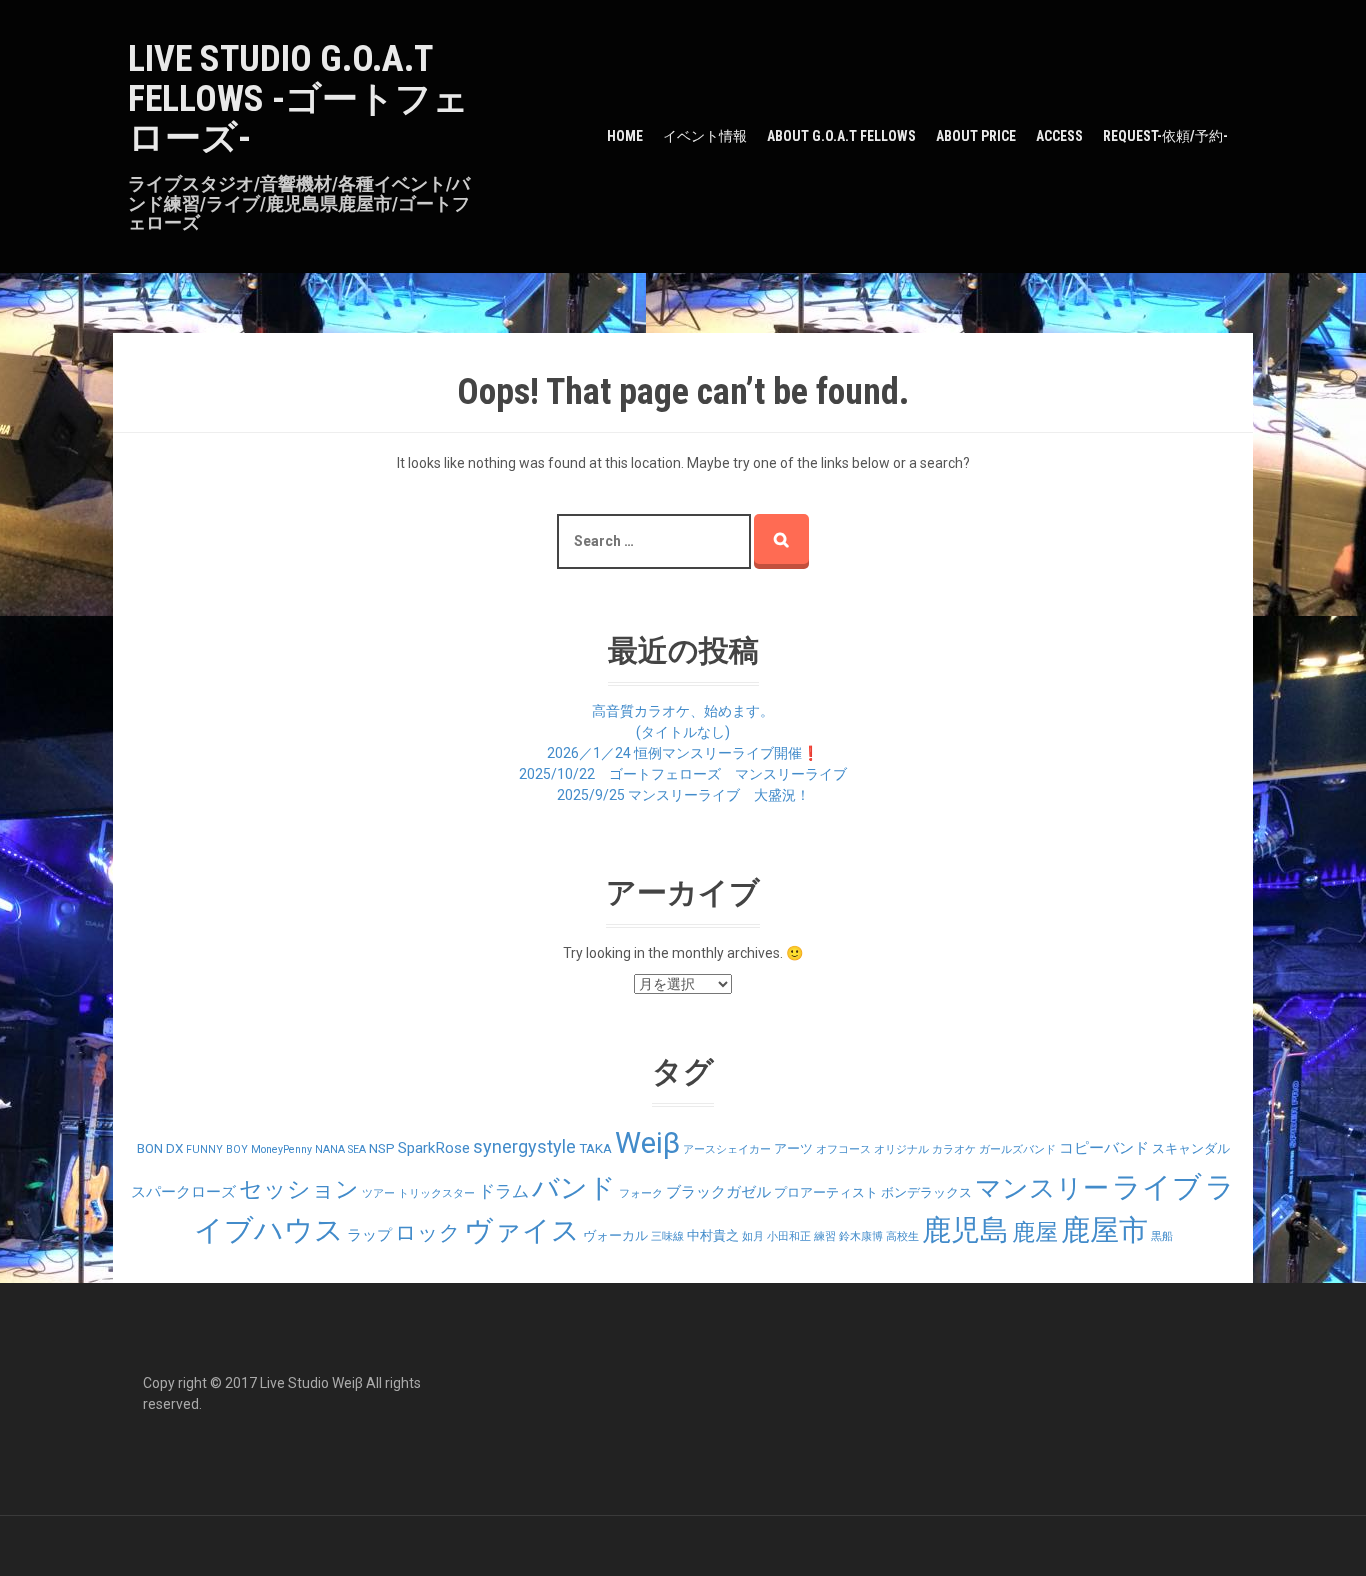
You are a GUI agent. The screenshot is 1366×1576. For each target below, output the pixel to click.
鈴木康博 (861, 1236)
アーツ (793, 1148)
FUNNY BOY (217, 1149)
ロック (428, 1232)
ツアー (378, 1193)
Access (1059, 136)
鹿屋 (1035, 1232)
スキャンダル (1191, 1148)
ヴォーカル (615, 1235)
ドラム (503, 1191)
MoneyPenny (281, 1149)
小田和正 (789, 1236)
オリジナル (901, 1149)
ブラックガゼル (718, 1192)
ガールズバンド (1017, 1149)
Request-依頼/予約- (1165, 136)
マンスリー (1042, 1188)
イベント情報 (705, 136)
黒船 (1162, 1236)
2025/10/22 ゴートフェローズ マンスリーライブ (683, 774)
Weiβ (647, 1143)
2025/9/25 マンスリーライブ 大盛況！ (683, 795)
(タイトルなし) (683, 732)
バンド (574, 1188)
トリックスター (436, 1193)
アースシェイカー (727, 1149)
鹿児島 (965, 1230)
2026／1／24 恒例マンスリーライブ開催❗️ (683, 753)
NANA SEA (340, 1149)
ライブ (1157, 1187)
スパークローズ (183, 1192)
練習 (825, 1236)
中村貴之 (713, 1235)
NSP (382, 1148)
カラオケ (954, 1149)
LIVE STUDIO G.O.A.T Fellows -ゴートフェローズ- (298, 98)
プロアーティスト (826, 1192)
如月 (753, 1236)
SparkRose (434, 1148)
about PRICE (976, 136)
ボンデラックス (926, 1192)
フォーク (641, 1193)
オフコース (843, 1149)
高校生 (902, 1236)
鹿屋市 (1104, 1230)
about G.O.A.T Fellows (841, 136)
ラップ (369, 1235)
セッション (299, 1189)
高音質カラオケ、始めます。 (683, 711)
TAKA (595, 1148)
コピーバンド (1104, 1148)
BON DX (160, 1148)
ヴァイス (522, 1230)
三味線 (667, 1236)
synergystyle (524, 1146)
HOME (625, 136)
